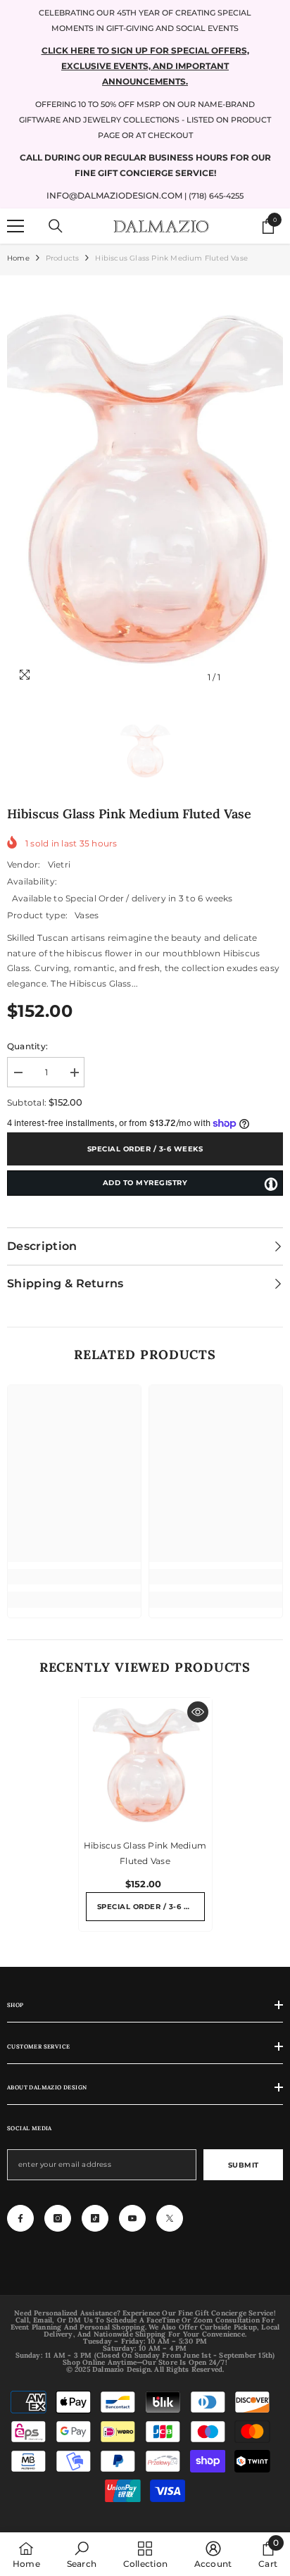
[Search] (56, 226)
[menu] (15, 226)
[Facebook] (20, 2218)
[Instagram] (58, 2218)
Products (63, 258)
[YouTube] (132, 2218)
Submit (244, 2165)
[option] (145, 487)
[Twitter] (170, 2218)
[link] (74, 1577)
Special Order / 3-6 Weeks (145, 1149)
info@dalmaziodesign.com (114, 195)
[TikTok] (95, 2218)
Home (18, 258)
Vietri (59, 864)
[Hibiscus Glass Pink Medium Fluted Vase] (145, 1764)
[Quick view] (198, 1712)
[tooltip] (271, 1184)
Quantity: (27, 1046)
